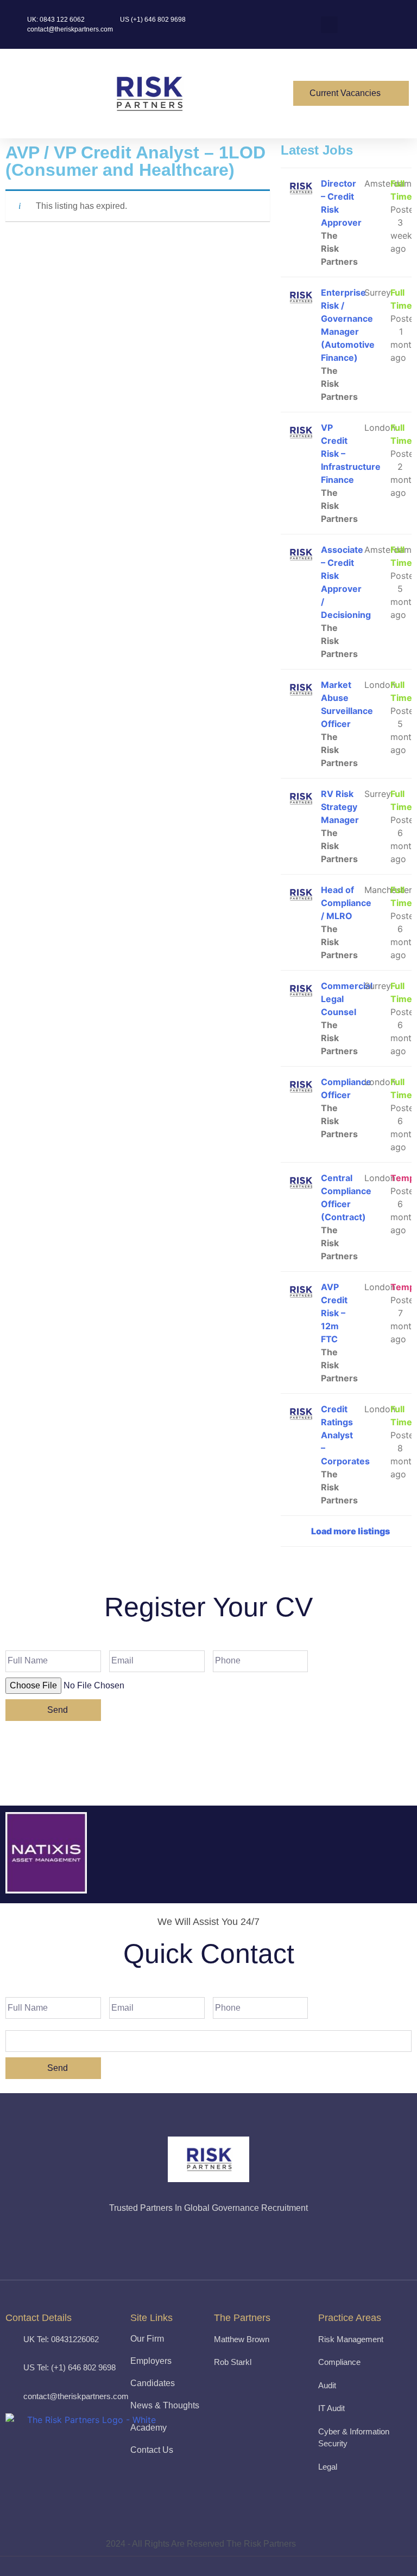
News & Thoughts (165, 2405)
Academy (149, 2428)
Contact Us (152, 2450)
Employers (151, 2361)
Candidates (153, 2383)
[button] (261, 94)
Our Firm (147, 2339)
